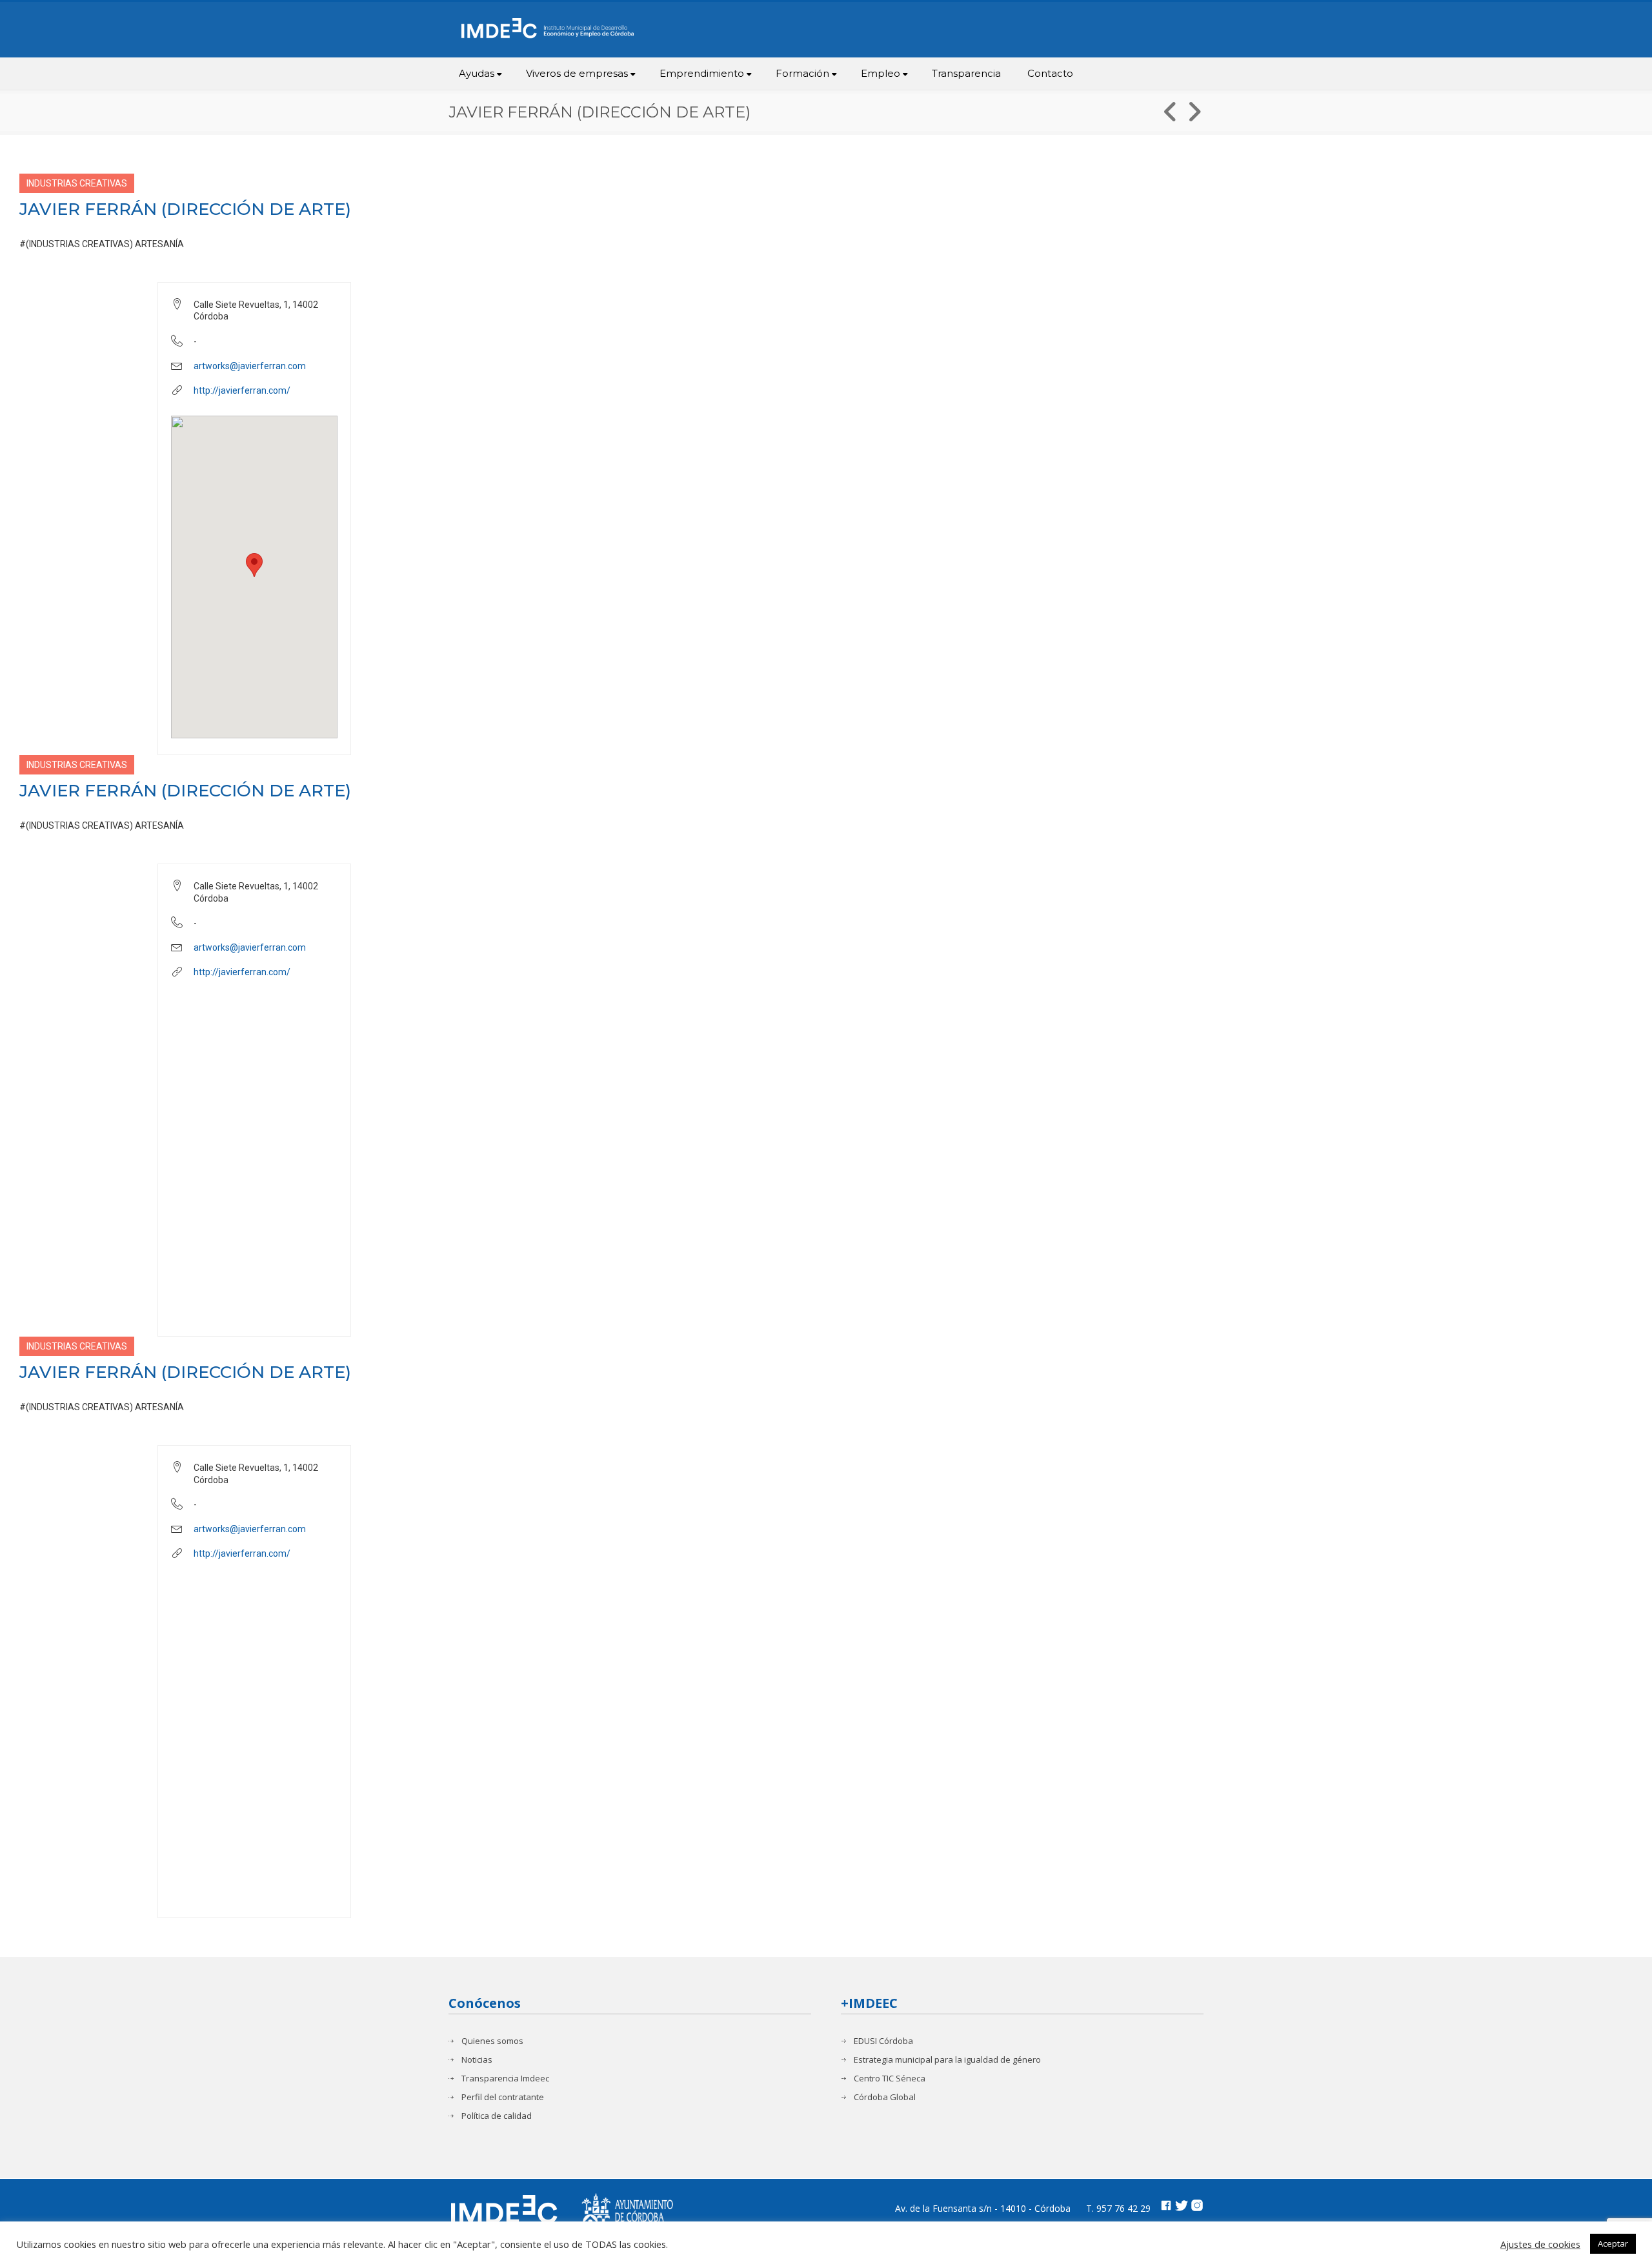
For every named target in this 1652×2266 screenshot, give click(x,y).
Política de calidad (497, 2116)
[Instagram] (1197, 2207)
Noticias (477, 2060)
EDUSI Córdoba (883, 2041)
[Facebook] (1166, 2207)
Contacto (1050, 73)
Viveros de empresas (577, 73)
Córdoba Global (885, 2097)
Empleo (881, 73)
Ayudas (477, 73)
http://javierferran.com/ (242, 390)
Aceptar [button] (1613, 2243)
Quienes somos (492, 2041)
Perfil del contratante (503, 2097)
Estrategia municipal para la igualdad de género (947, 2060)
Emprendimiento (702, 73)
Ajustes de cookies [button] (1540, 2244)
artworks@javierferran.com (250, 366)
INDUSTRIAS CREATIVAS (77, 183)
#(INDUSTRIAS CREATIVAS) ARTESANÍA (102, 244)
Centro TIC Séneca (890, 2079)
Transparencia (966, 73)
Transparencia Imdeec (505, 2079)
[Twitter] (1182, 2207)
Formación (802, 73)
